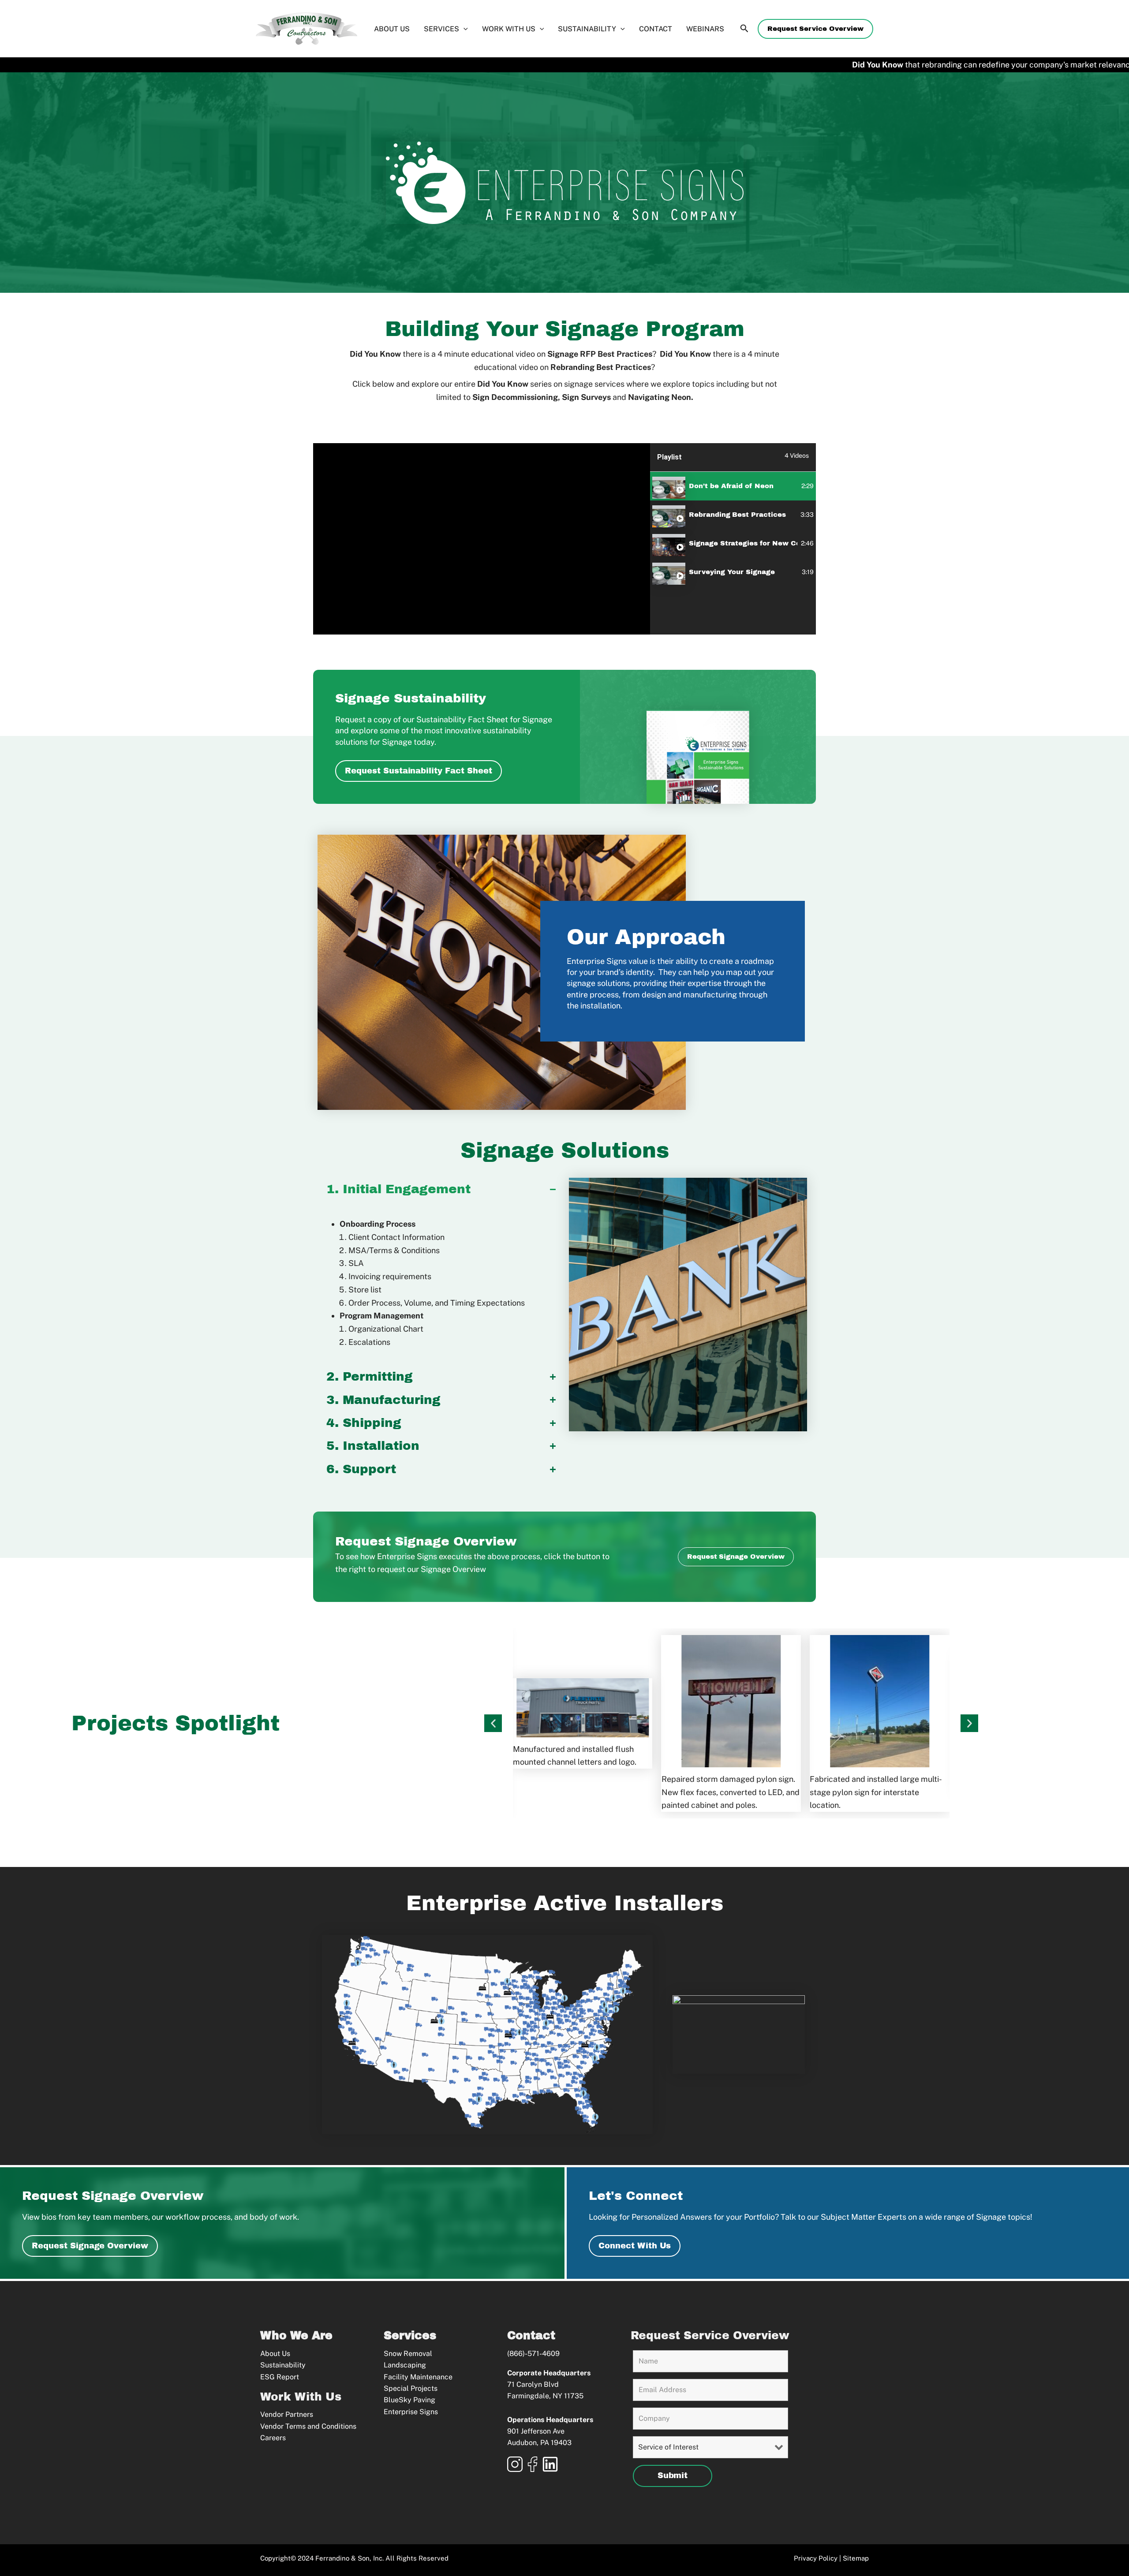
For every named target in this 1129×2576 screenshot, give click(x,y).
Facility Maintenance (418, 2377)
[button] (815, 29)
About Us (275, 2354)
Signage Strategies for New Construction (743, 543)
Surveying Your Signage (733, 572)
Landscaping (405, 2365)
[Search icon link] (744, 30)
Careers (273, 2438)
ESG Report (280, 2377)
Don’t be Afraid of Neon (731, 486)
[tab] (733, 486)
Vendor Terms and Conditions (308, 2426)
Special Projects (411, 2388)
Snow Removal (408, 2354)
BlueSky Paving (409, 2400)
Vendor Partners (287, 2414)
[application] (464, 29)
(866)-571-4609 (533, 2354)
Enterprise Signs (411, 2412)
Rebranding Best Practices (737, 515)
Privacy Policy (816, 2558)
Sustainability (283, 2365)
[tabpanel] (482, 539)
